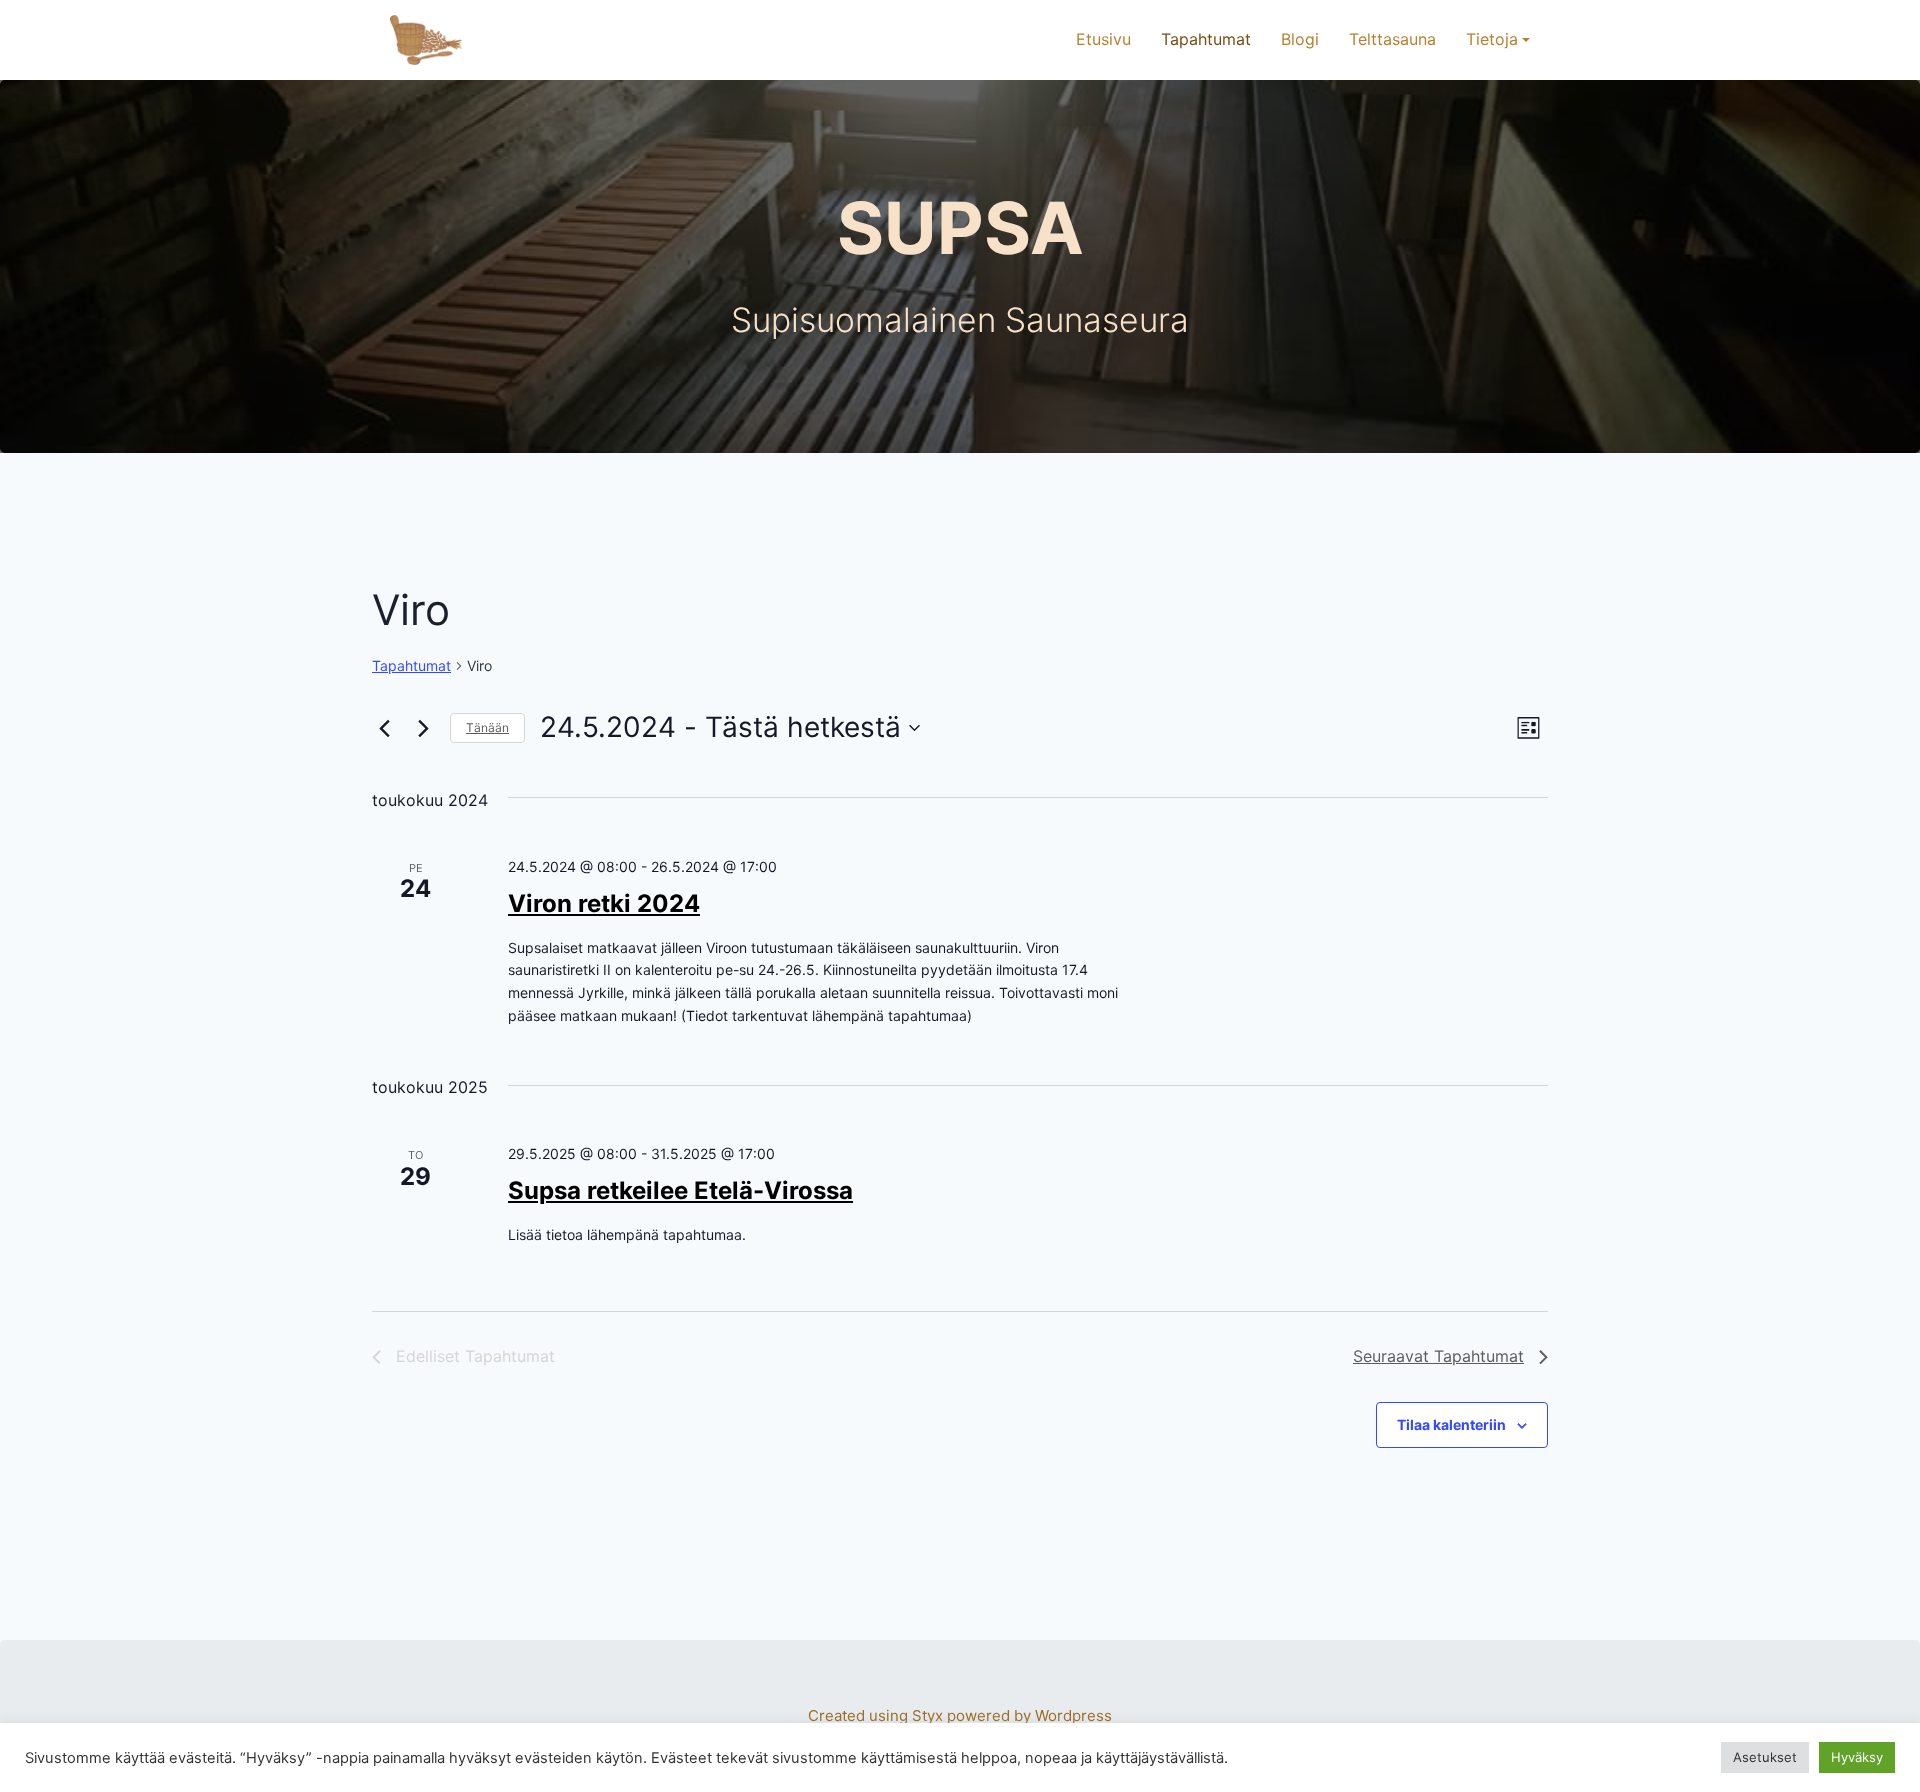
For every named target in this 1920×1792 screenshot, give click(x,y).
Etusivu (1103, 39)
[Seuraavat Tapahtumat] (423, 728)
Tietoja (1492, 39)
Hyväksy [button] (1857, 1757)
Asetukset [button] (1765, 1757)
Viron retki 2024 (604, 903)
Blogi (1300, 39)
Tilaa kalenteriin (1451, 1424)
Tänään (487, 727)
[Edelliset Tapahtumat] (384, 728)
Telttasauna (1392, 39)
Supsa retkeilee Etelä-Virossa (680, 1190)
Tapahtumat (1206, 39)
